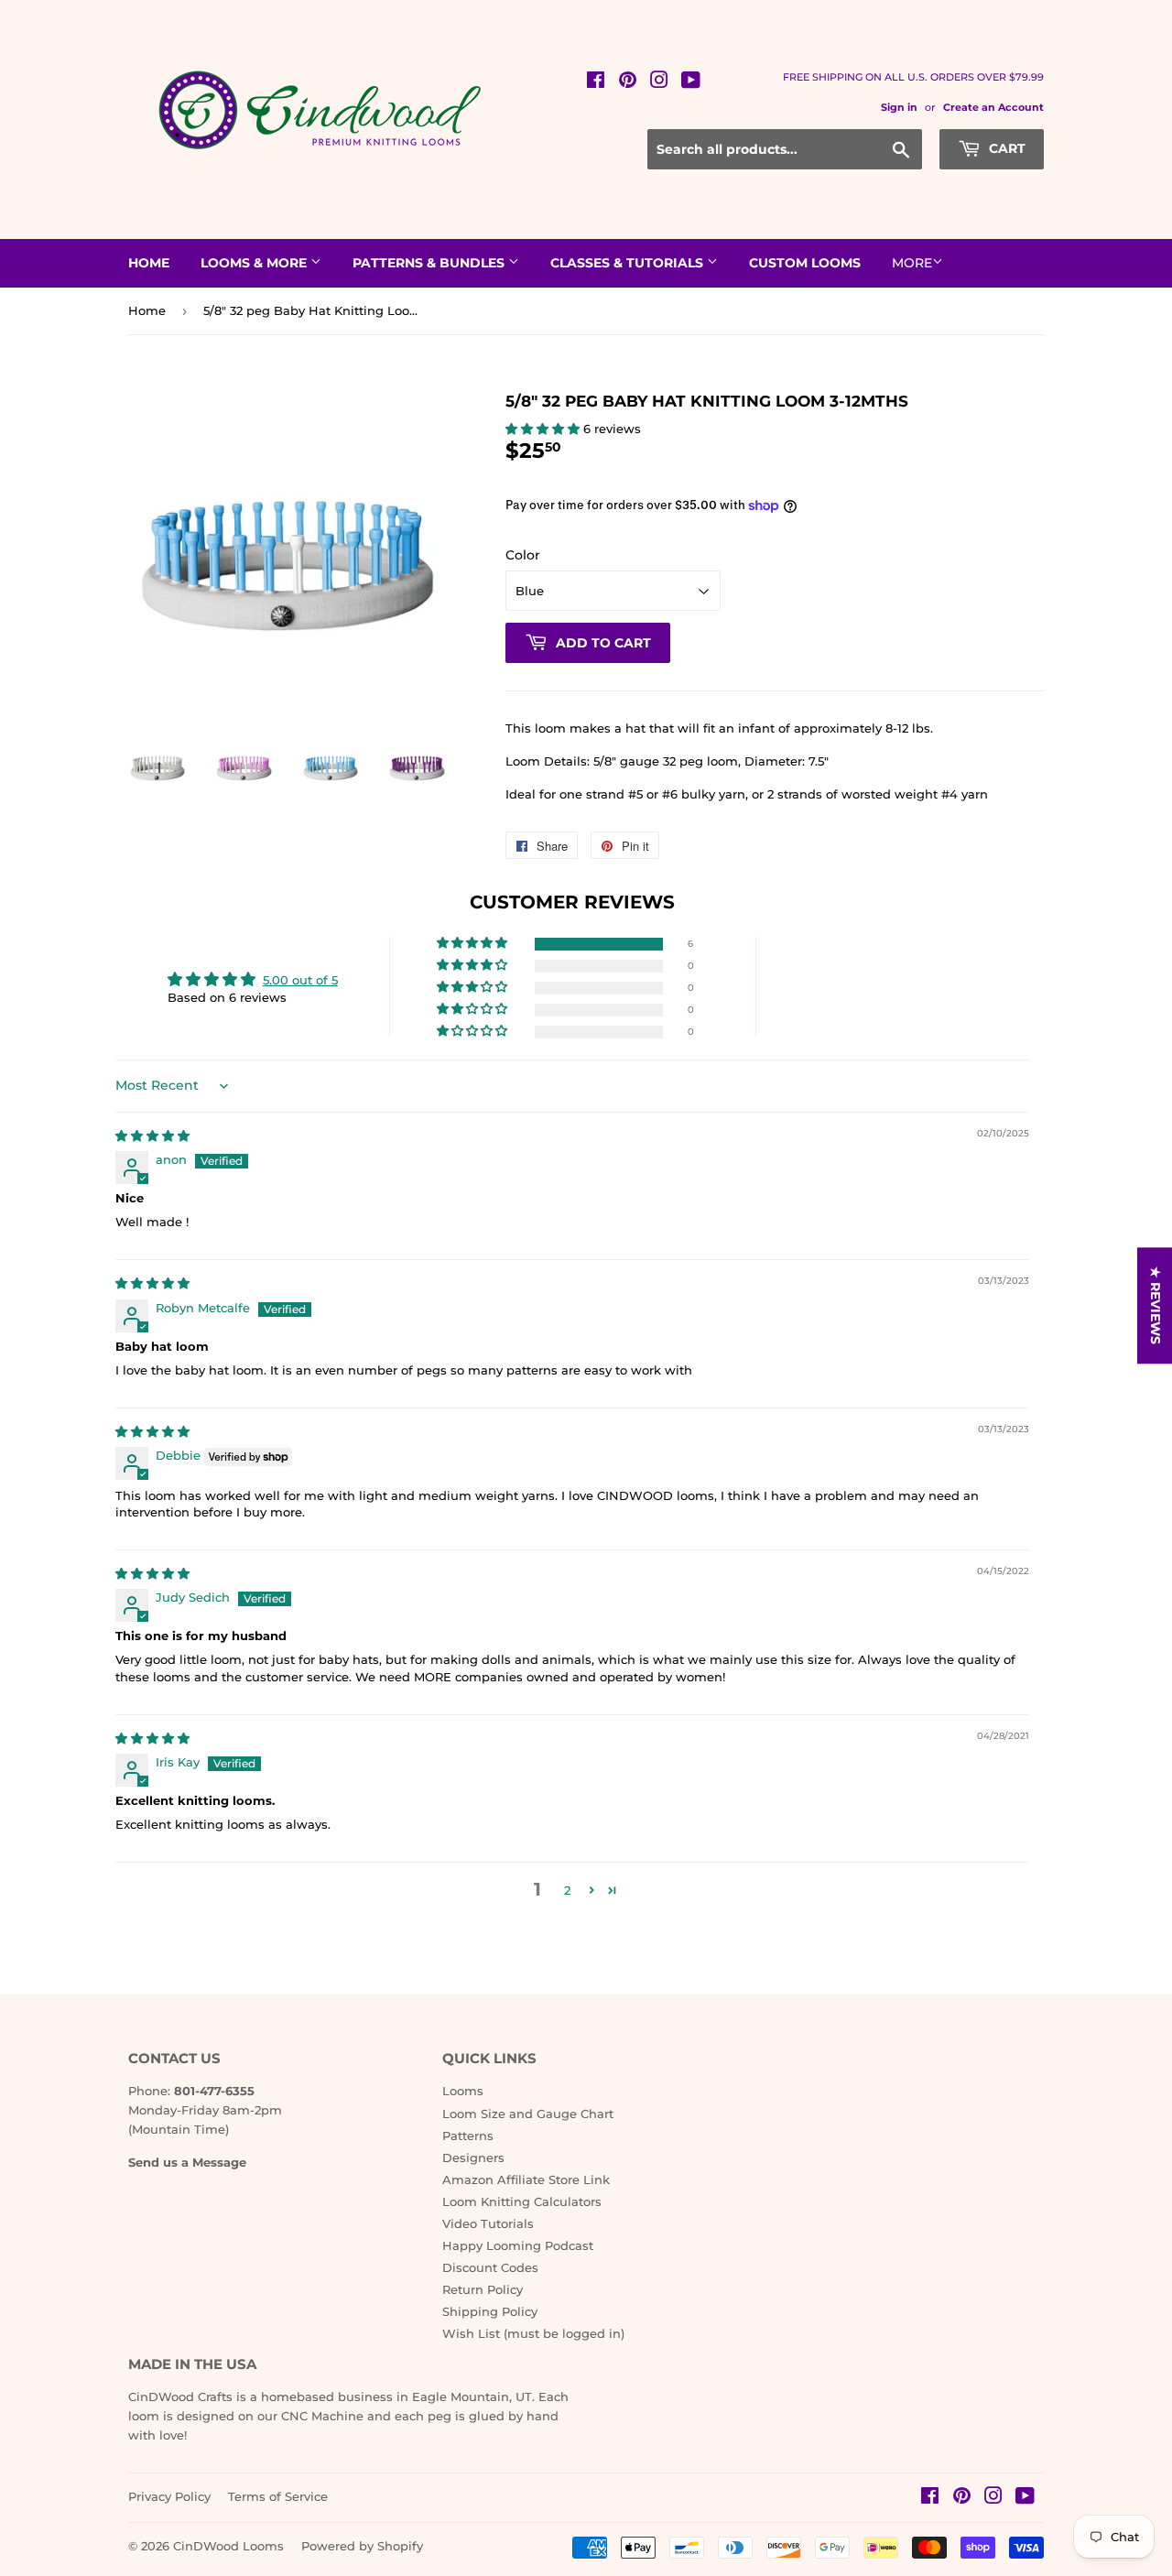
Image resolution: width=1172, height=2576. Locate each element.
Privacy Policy (169, 2496)
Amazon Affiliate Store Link (526, 2179)
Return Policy (483, 2289)
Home (149, 263)
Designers (473, 2158)
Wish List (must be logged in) (533, 2333)
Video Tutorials (488, 2223)
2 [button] (567, 1890)
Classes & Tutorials (629, 263)
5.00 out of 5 (300, 980)
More (912, 263)
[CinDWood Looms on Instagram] (659, 82)
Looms (463, 2091)
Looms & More (255, 263)
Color (523, 555)
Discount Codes (490, 2267)
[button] (544, 429)
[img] (152, 1136)
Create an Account (993, 107)
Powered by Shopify (362, 2546)
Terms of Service (278, 2496)
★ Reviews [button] (1156, 1305)
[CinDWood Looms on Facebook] (596, 82)
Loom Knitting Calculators (522, 2201)
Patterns (468, 2136)
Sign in (899, 107)
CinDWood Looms (228, 2546)
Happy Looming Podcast (518, 2245)
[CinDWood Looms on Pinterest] (628, 82)
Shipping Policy (490, 2311)
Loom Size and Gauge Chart (528, 2114)
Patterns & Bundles (430, 263)
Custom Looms (805, 263)
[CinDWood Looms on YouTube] (691, 82)
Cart (1005, 148)
